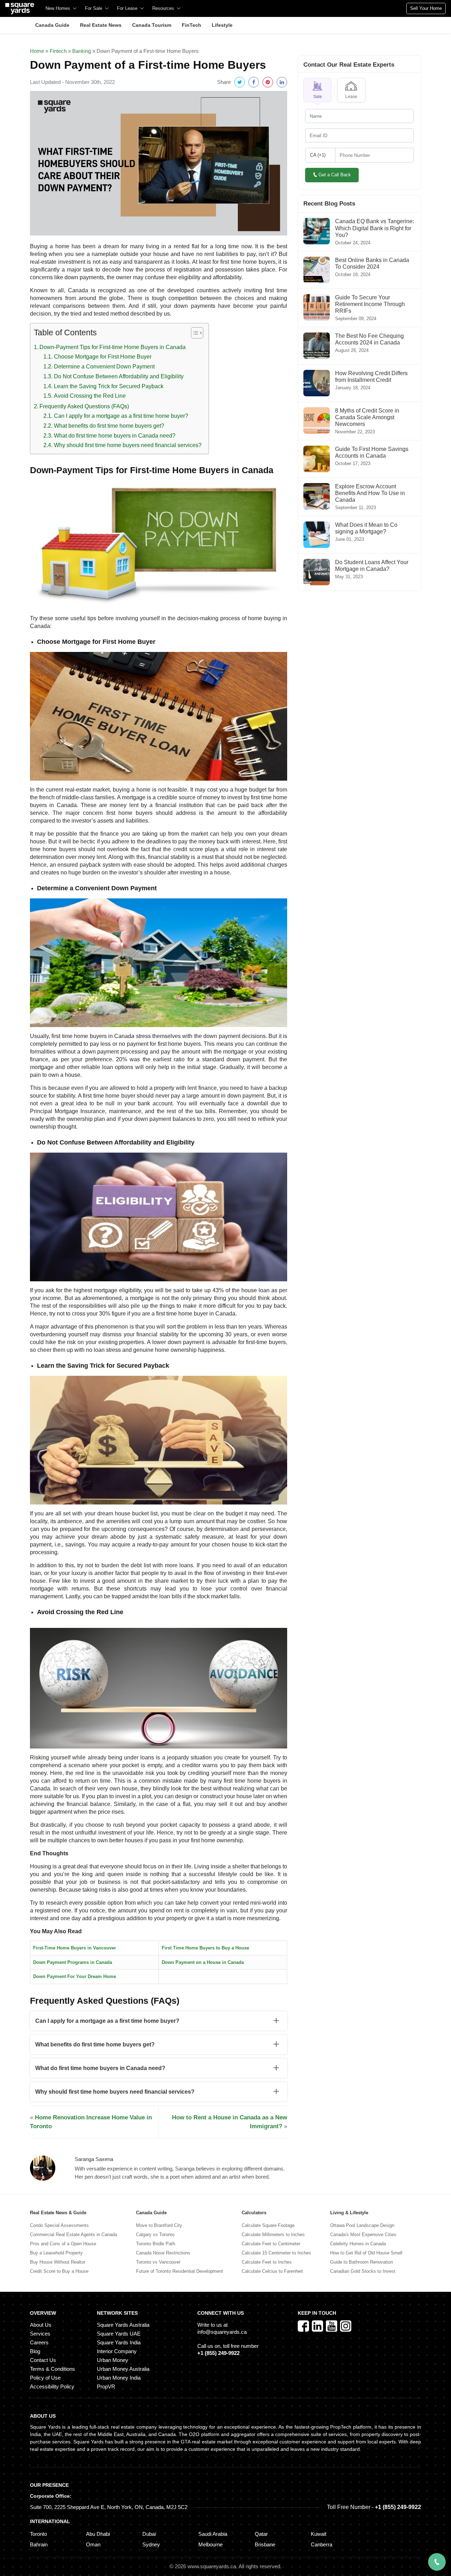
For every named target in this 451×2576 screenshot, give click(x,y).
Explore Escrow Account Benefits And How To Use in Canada (370, 493)
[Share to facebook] (254, 82)
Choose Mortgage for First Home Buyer (103, 357)
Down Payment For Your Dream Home (75, 1976)
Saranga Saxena (94, 2159)
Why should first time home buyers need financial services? (128, 445)
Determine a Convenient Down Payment (104, 367)
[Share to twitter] (240, 82)
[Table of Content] (197, 333)
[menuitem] (61, 8)
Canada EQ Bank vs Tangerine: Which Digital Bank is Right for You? (375, 228)
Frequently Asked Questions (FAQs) (84, 406)
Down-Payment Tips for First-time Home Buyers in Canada (113, 347)
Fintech (58, 51)
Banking (82, 51)
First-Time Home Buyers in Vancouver (75, 1948)
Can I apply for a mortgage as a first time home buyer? (121, 416)
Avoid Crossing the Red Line (90, 396)
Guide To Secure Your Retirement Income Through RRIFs (370, 304)
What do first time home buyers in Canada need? (115, 436)
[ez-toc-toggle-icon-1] (194, 334)
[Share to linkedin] (282, 82)
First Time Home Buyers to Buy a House (205, 1948)
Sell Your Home (426, 8)
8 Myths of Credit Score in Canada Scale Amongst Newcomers (367, 417)
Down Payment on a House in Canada (203, 1962)
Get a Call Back (335, 175)
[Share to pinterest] (268, 82)
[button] (317, 90)
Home (37, 51)
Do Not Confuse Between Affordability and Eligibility (119, 376)
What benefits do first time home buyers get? (109, 426)
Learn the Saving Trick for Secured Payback (109, 386)
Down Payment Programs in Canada (73, 1962)
